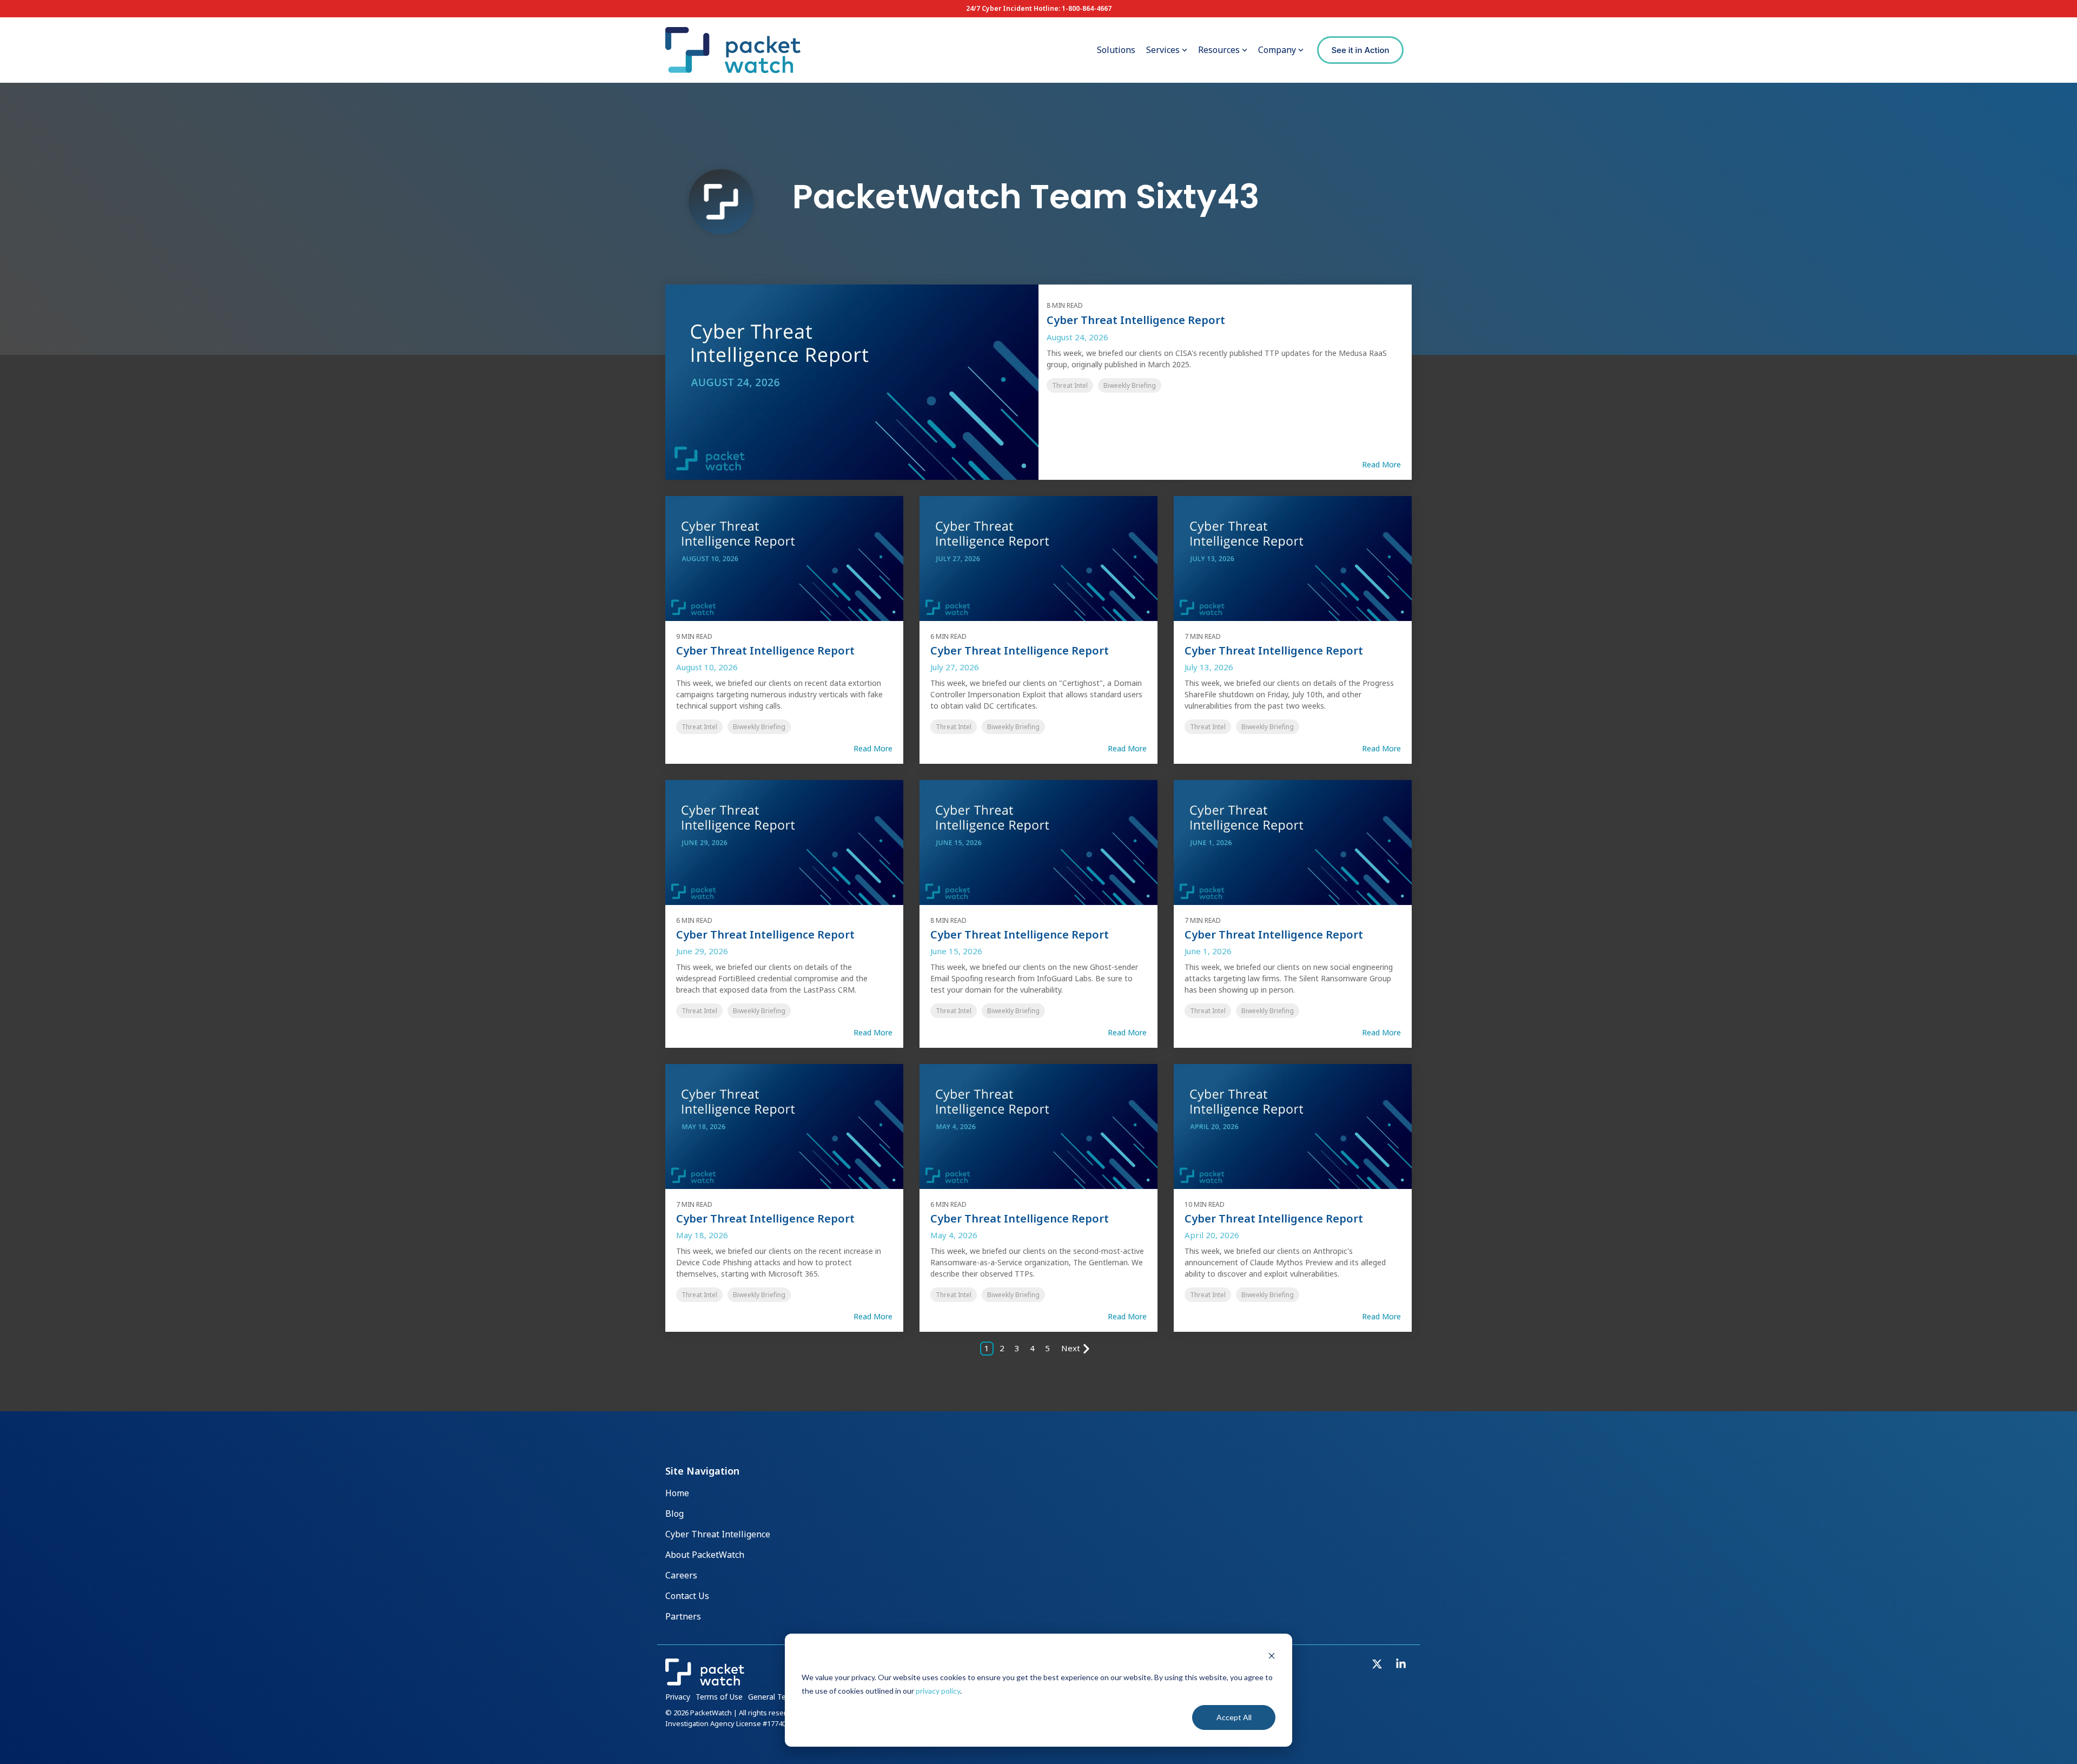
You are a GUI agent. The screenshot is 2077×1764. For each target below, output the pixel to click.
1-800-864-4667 (1087, 8)
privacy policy (938, 1691)
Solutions (1116, 50)
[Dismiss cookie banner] (1272, 1657)
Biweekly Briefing (1130, 385)
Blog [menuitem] (674, 1514)
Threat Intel (1070, 385)
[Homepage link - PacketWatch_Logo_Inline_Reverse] (705, 1681)
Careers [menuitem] (681, 1575)
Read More (1381, 465)
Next (1071, 1348)
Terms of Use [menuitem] (719, 1697)
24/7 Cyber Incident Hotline (1012, 8)
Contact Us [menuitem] (687, 1596)
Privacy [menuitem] (678, 1697)
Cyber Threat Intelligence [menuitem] (718, 1534)
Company (1277, 50)
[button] (1378, 1665)
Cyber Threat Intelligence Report (1136, 320)
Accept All (1234, 1717)
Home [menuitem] (677, 1493)
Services (1163, 50)
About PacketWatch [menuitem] (705, 1555)
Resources (1219, 50)
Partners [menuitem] (683, 1616)
